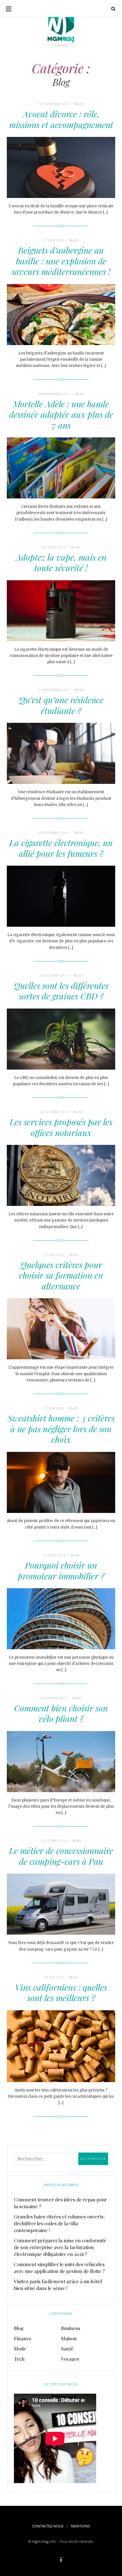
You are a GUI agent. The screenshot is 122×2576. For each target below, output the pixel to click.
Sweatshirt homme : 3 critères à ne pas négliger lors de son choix (61, 1429)
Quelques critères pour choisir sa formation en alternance (61, 1275)
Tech (19, 2359)
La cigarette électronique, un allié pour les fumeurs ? (61, 848)
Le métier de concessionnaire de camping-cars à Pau (61, 1856)
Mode (20, 2349)
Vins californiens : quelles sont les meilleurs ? (61, 1993)
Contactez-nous (48, 2526)
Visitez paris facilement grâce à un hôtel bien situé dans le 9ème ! (58, 2285)
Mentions (80, 2526)
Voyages (70, 2359)
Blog (79, 104)
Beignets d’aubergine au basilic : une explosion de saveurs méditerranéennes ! (61, 261)
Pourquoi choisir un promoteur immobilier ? (61, 1571)
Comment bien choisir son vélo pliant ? (61, 1713)
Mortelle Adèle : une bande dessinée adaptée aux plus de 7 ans (61, 415)
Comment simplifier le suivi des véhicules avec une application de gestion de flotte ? (59, 2268)
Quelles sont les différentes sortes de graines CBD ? (61, 991)
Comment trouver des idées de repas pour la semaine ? (60, 2203)
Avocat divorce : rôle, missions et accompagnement (61, 119)
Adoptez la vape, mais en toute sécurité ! (61, 563)
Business (71, 2328)
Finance (23, 2338)
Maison (69, 2338)
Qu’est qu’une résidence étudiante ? (61, 705)
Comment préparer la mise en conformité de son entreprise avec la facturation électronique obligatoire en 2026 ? (60, 2247)
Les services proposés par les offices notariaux (61, 1127)
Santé (67, 2349)
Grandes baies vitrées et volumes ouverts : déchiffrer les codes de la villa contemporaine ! (60, 2223)
